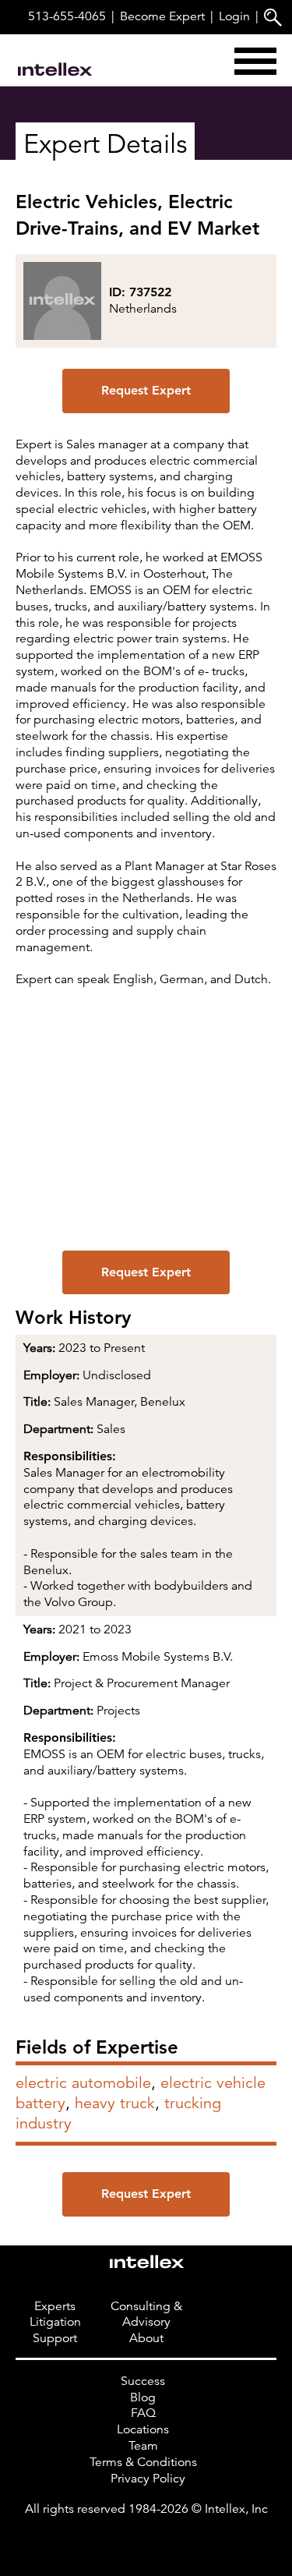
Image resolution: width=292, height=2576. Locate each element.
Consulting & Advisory (146, 2314)
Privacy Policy (148, 2479)
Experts (55, 2306)
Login (234, 16)
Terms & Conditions (143, 2462)
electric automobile (83, 2083)
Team (143, 2446)
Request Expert (146, 390)
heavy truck (115, 2103)
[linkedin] (146, 2541)
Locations (143, 2429)
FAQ (143, 2414)
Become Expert (162, 16)
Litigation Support (55, 2330)
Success (143, 2381)
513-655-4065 (67, 16)
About (146, 2338)
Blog (143, 2397)
